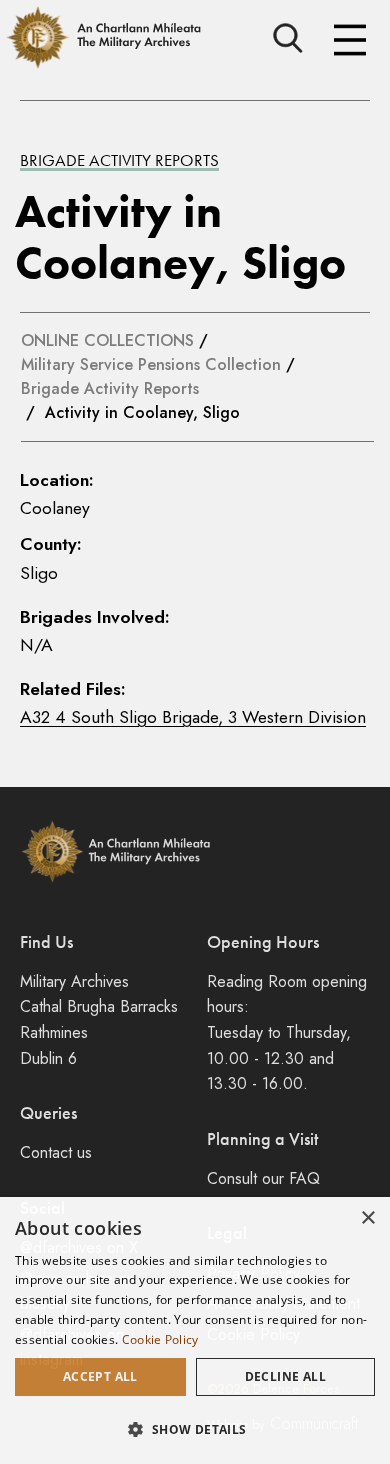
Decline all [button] (285, 1376)
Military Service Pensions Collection (151, 364)
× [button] (367, 1218)
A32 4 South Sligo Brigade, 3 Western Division (193, 717)
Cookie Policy (160, 1339)
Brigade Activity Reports (119, 160)
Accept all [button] (100, 1376)
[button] (195, 1429)
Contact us (56, 1152)
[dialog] (195, 1330)
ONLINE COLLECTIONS (107, 340)
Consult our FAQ (263, 1178)
